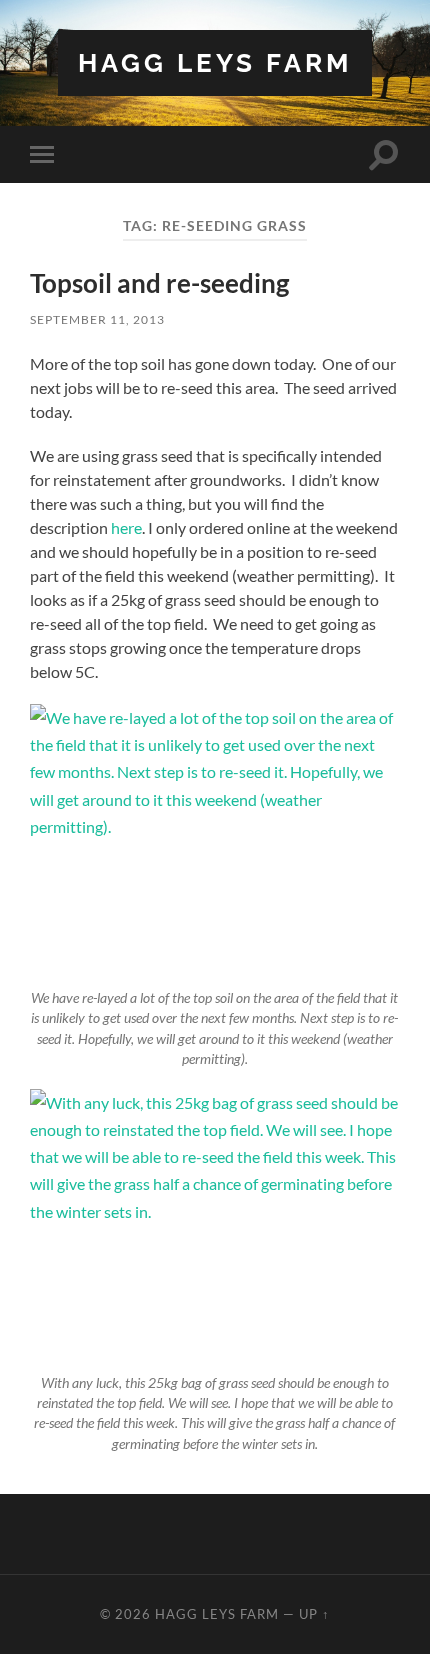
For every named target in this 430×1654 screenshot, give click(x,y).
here (126, 527)
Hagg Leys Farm (215, 62)
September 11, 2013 (97, 319)
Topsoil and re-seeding (159, 283)
